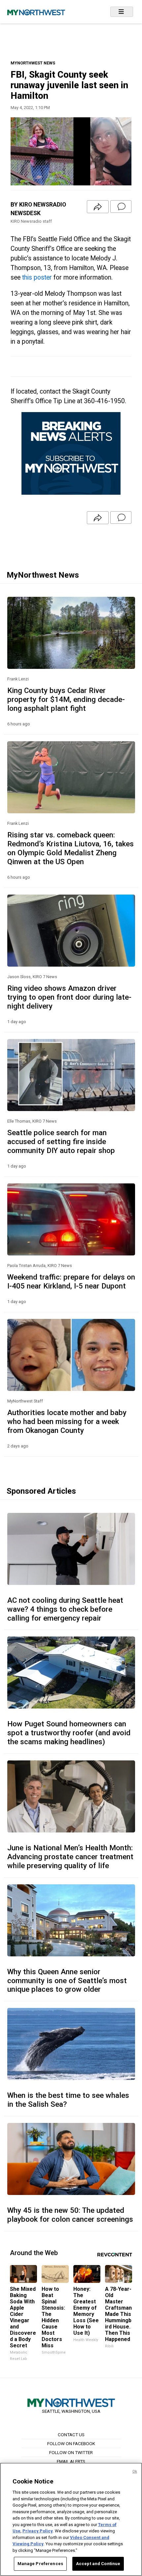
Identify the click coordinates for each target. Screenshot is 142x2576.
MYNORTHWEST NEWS (33, 63)
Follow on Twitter (71, 2452)
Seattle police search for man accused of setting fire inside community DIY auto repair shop (61, 1141)
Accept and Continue (98, 2564)
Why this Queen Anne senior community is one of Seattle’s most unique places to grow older (67, 1980)
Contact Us (71, 2435)
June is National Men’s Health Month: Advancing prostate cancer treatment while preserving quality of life (70, 1857)
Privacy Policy (38, 2531)
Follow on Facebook (71, 2443)
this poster (37, 277)
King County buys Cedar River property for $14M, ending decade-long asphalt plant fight (66, 699)
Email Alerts (71, 2461)
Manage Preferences (40, 2564)
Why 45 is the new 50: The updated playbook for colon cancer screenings (70, 2215)
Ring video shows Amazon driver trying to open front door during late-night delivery (69, 997)
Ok (135, 2471)
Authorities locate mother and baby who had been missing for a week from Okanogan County (67, 1421)
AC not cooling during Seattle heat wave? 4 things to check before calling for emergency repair (65, 1609)
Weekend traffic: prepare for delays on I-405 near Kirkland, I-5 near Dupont (71, 1281)
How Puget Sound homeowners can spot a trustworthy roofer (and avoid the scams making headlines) (69, 1733)
